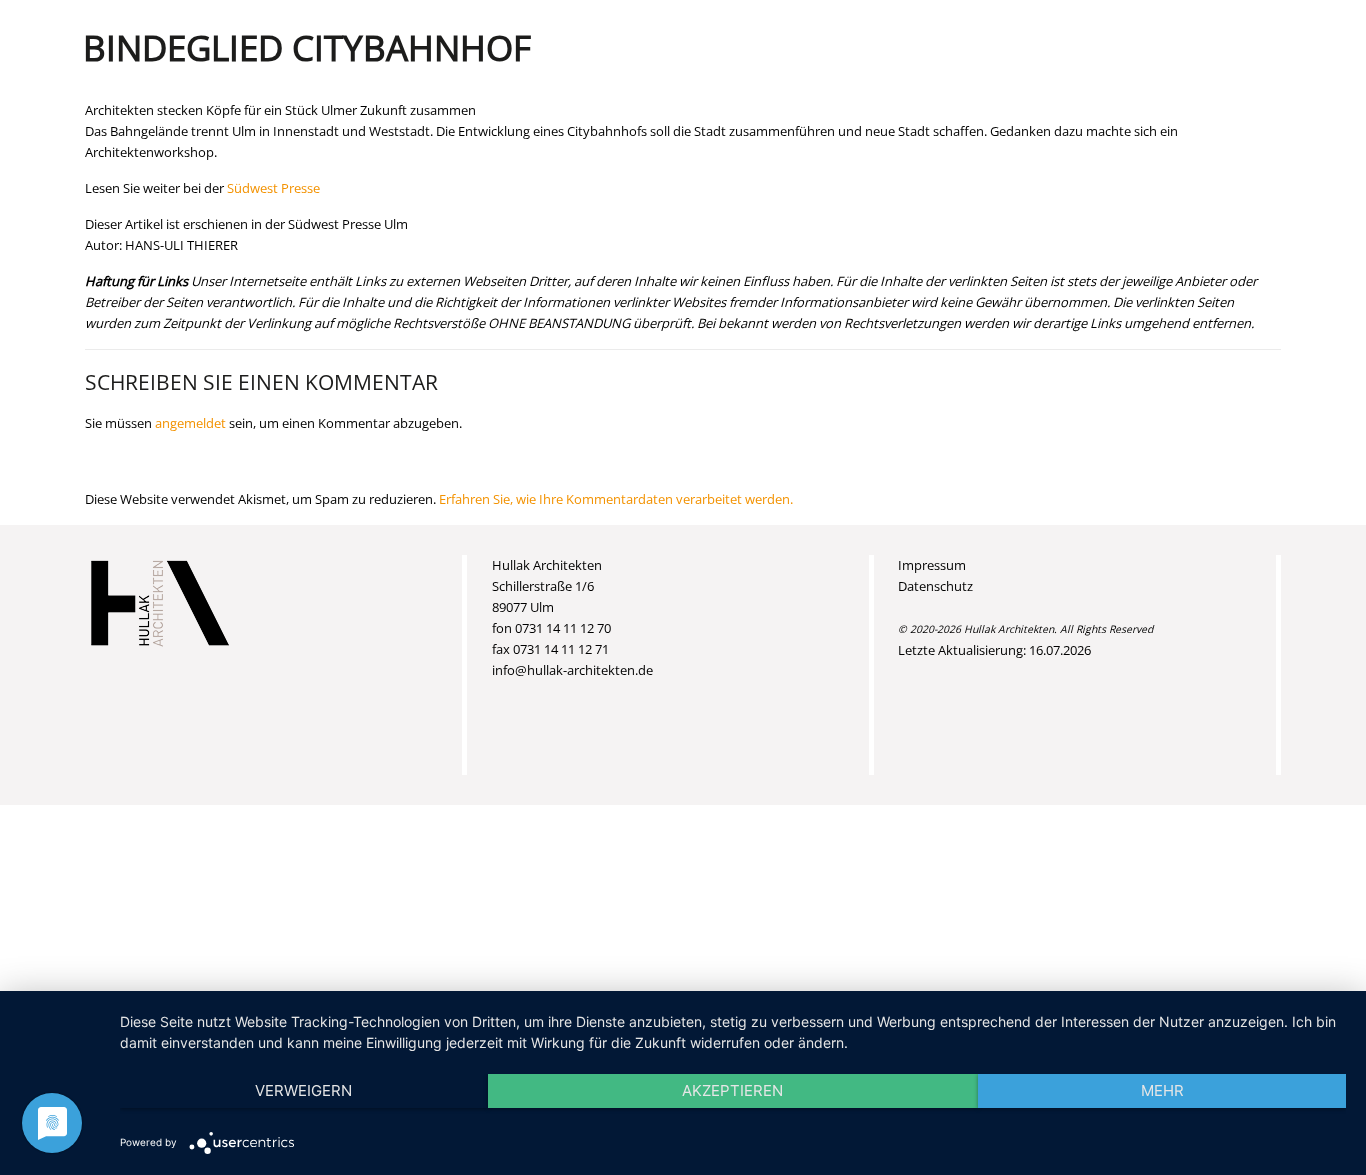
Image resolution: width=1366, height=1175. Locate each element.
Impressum (932, 565)
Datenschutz (935, 586)
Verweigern (303, 1090)
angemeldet (190, 423)
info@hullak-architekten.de (572, 670)
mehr (1162, 1090)
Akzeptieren (732, 1090)
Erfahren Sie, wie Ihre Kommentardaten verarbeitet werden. (616, 499)
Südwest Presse (273, 188)
